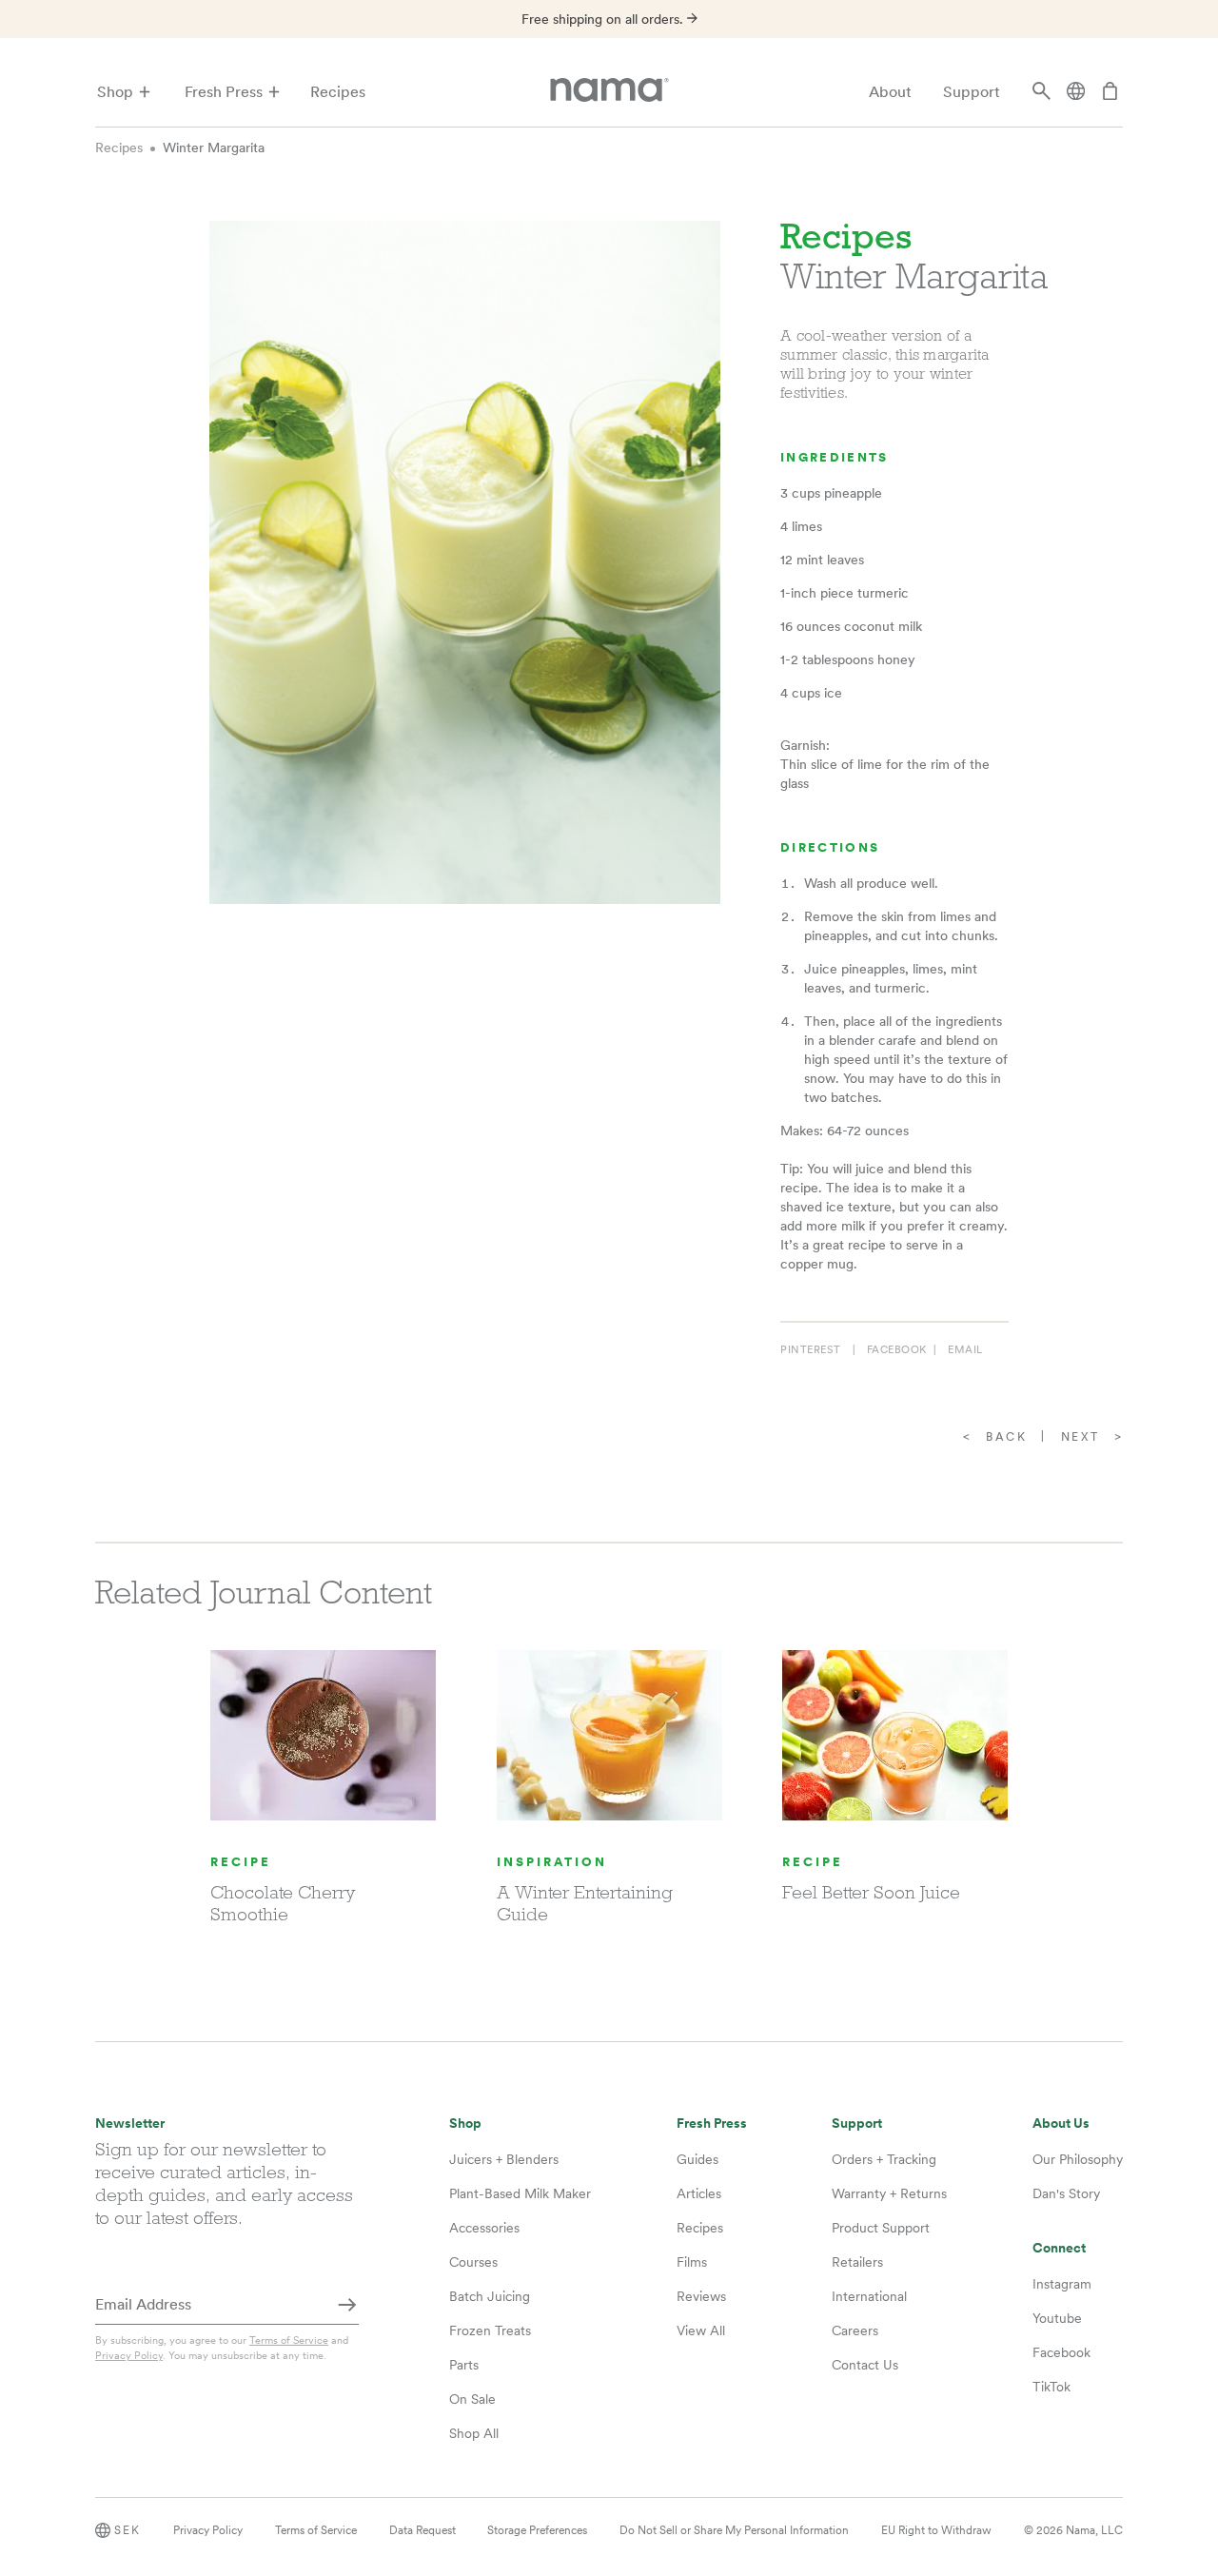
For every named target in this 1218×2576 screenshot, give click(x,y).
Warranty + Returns (889, 2193)
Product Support (881, 2228)
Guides (697, 2159)
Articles (699, 2193)
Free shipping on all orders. (604, 19)
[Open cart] (1110, 92)
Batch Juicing (490, 2296)
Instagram (1062, 2284)
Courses (473, 2262)
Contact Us (865, 2365)
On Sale (472, 2399)
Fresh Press (224, 92)
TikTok (1051, 2387)
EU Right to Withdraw (936, 2530)
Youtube (1057, 2318)
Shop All (474, 2433)
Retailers (857, 2262)
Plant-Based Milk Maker (520, 2193)
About (890, 92)
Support (972, 92)
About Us (1061, 2124)
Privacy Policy (129, 2355)
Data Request (422, 2530)
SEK (128, 2530)
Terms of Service (289, 2340)
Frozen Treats (490, 2330)
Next (1080, 1437)
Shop (115, 92)
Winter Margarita (214, 147)
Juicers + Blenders (504, 2159)
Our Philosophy (1078, 2159)
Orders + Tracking (884, 2159)
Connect (1059, 2248)
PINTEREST (811, 1349)
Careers (855, 2330)
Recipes (338, 92)
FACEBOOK (897, 1349)
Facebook (1061, 2352)
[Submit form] (347, 2306)
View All (701, 2330)
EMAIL (965, 1349)
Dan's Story (1066, 2193)
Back (1006, 1437)
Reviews (701, 2296)
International (869, 2296)
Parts (464, 2365)
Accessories (484, 2228)
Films (692, 2262)
